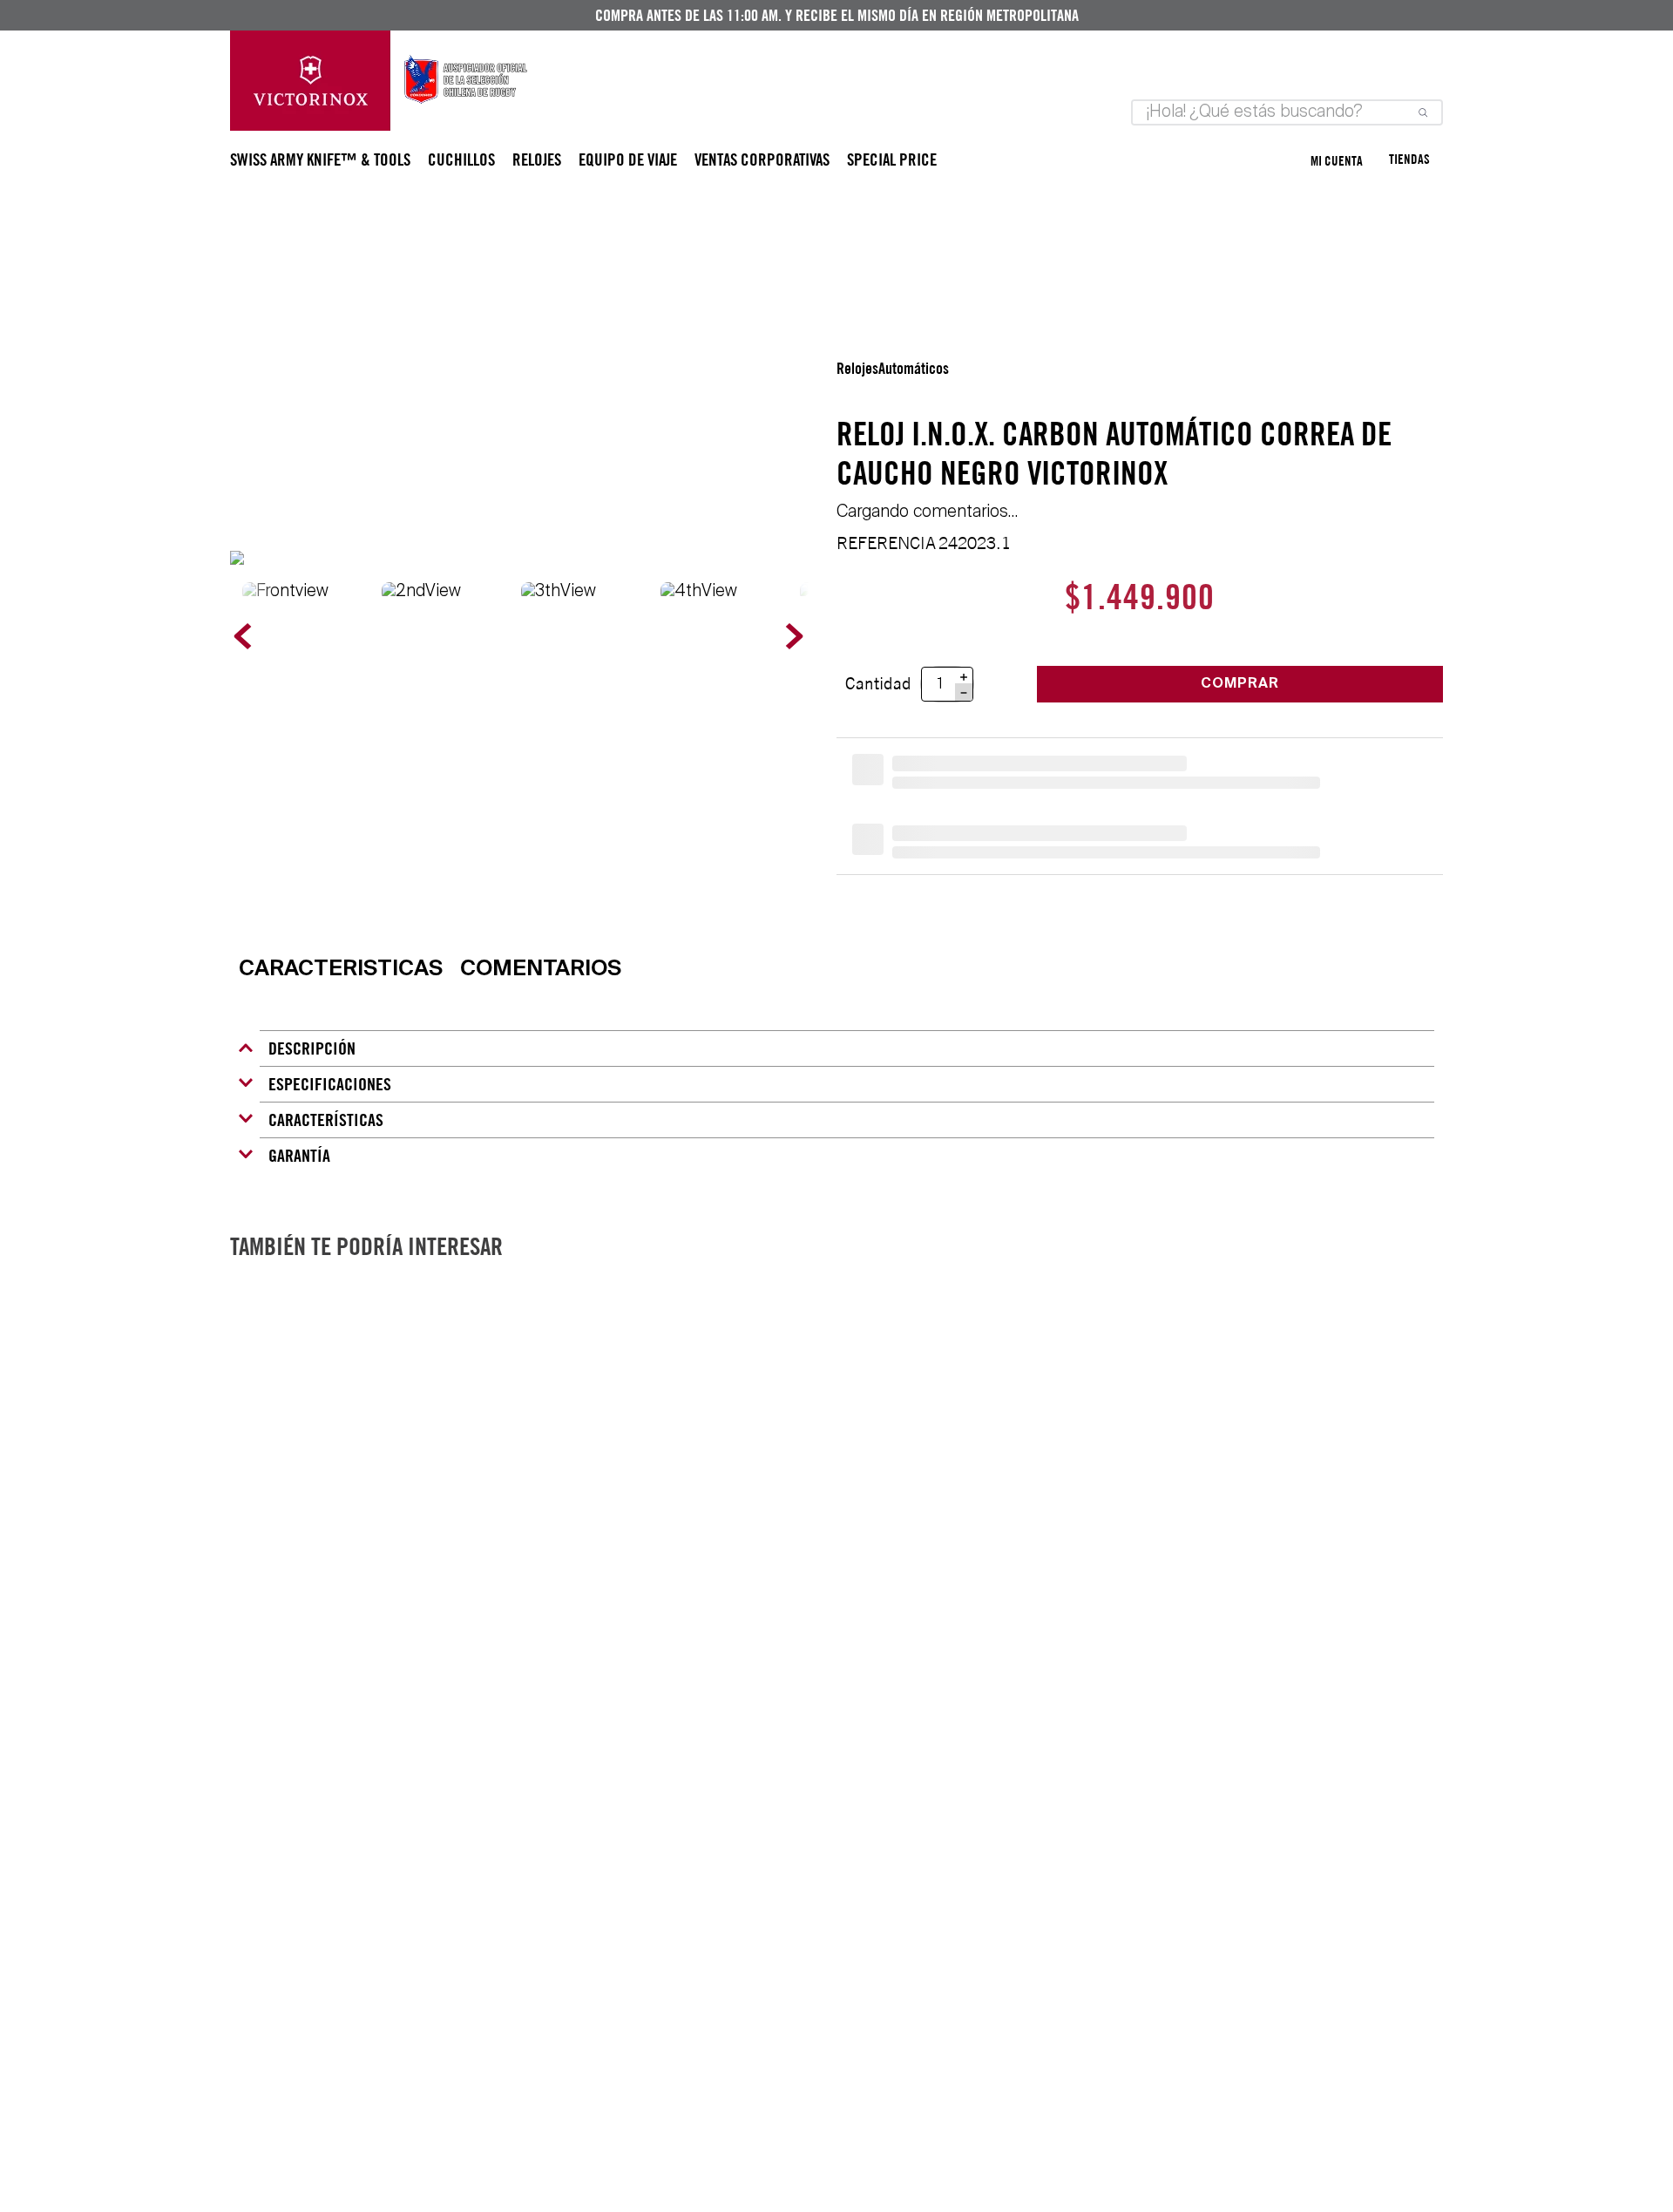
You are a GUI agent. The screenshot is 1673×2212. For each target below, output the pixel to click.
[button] (341, 971)
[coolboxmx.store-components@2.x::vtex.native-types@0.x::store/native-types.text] (380, 126)
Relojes (857, 369)
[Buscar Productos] (1419, 112)
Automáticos (914, 369)
